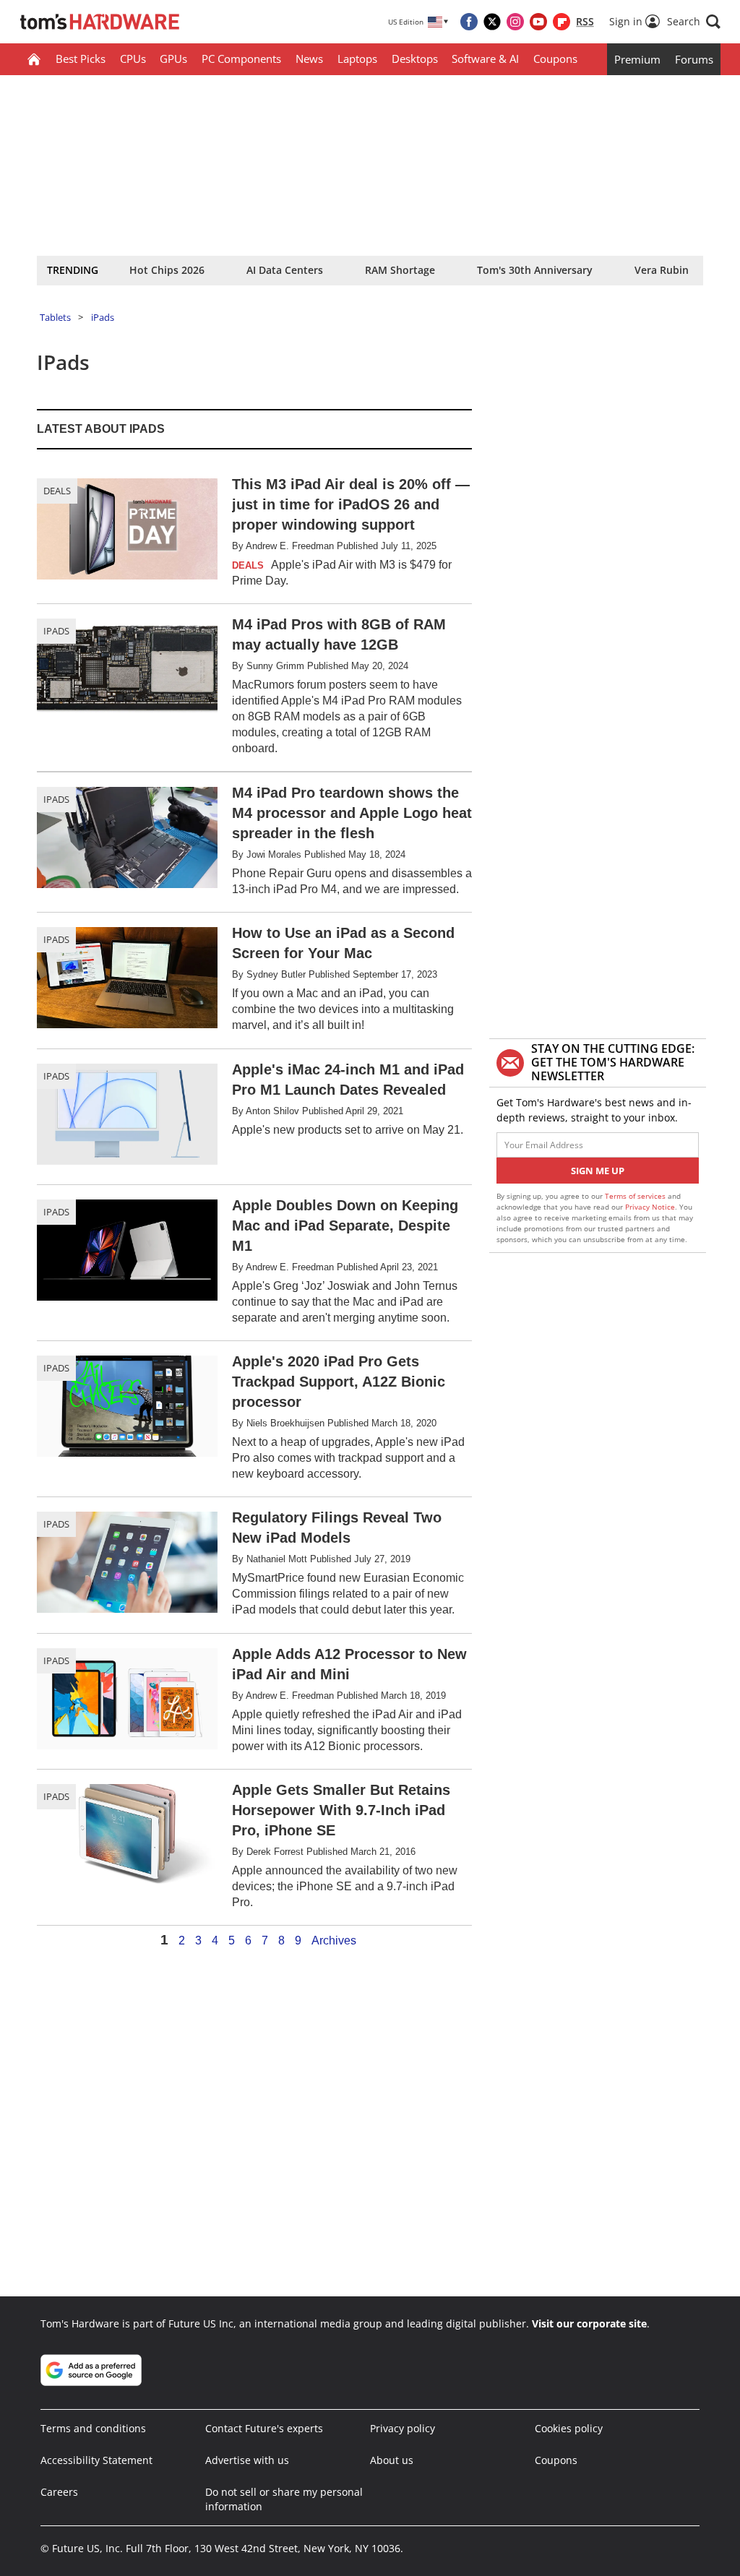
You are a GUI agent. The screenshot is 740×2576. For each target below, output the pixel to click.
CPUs (133, 59)
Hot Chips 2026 (167, 270)
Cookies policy (569, 2428)
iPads (103, 317)
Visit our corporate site (589, 2323)
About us (392, 2460)
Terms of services (636, 1196)
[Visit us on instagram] (515, 22)
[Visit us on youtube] (538, 22)
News (309, 59)
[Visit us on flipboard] (562, 22)
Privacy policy (403, 2428)
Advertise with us (247, 2460)
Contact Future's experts (264, 2428)
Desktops (415, 59)
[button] (694, 22)
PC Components (241, 59)
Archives (334, 1941)
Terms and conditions (93, 2428)
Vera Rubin (662, 270)
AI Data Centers (285, 270)
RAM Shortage (400, 270)
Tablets (55, 317)
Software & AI (485, 59)
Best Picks (81, 59)
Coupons (555, 59)
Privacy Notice (650, 1207)
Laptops (357, 59)
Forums (694, 59)
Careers (59, 2492)
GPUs (173, 59)
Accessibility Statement (96, 2460)
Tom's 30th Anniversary (535, 270)
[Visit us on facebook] (469, 22)
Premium (637, 59)
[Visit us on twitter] (492, 22)
